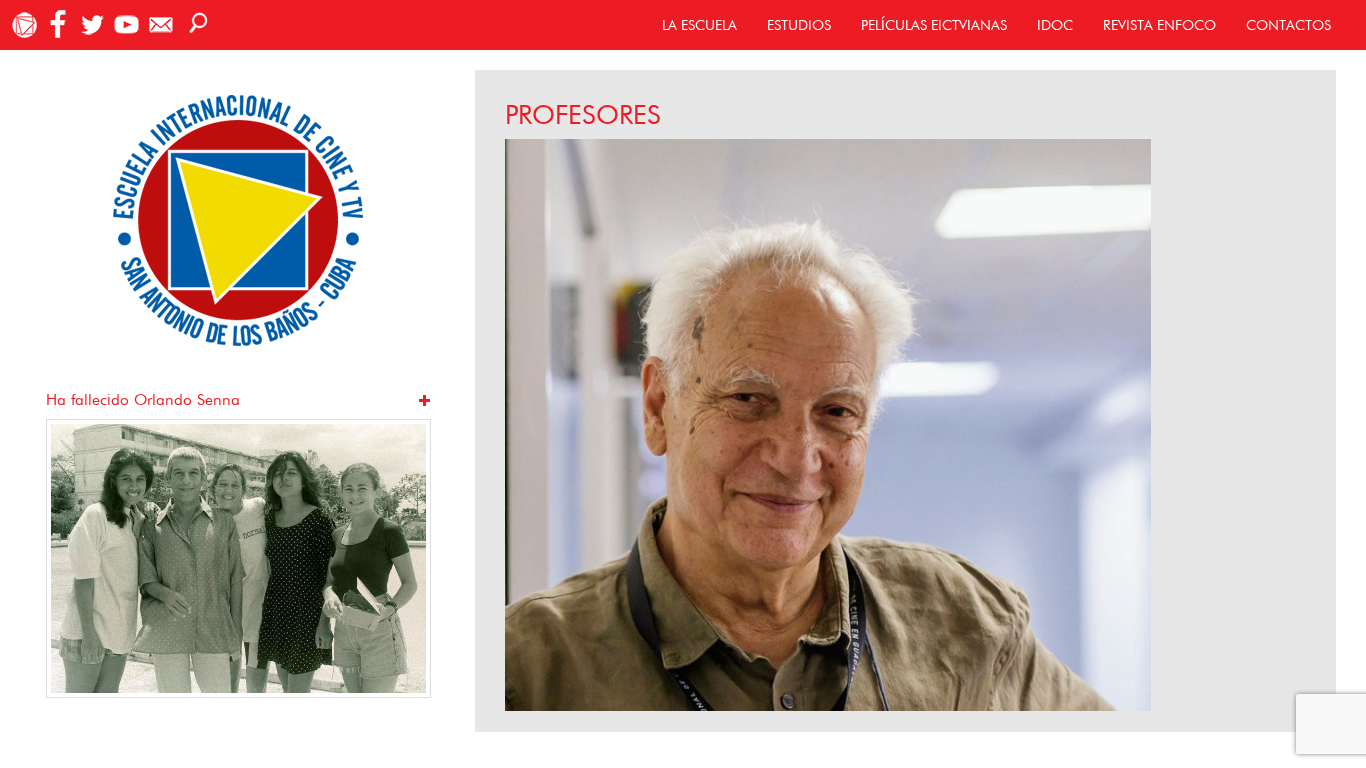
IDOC (1055, 25)
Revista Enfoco (1159, 25)
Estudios (799, 25)
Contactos (1288, 25)
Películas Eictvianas (934, 25)
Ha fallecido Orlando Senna (143, 399)
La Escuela (699, 25)
